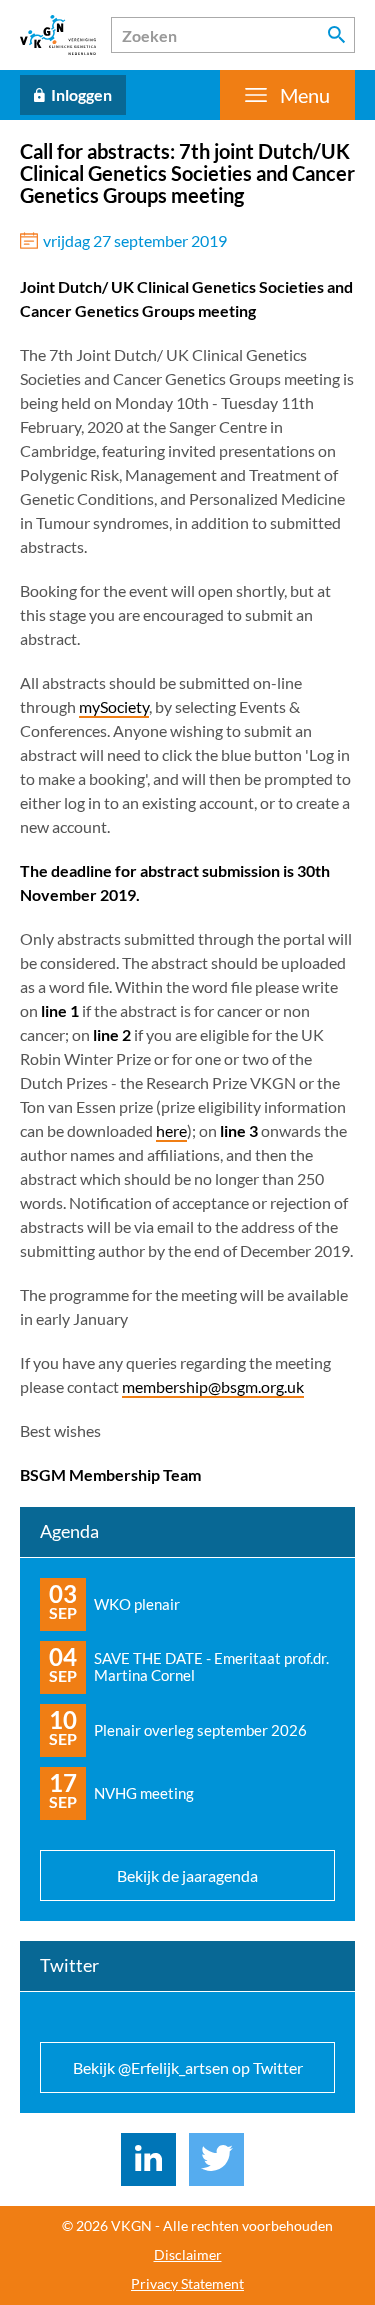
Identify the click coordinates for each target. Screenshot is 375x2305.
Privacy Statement (187, 2284)
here (171, 1130)
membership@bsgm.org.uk (213, 1386)
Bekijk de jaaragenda (187, 1875)
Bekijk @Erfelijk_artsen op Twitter (188, 2067)
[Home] (58, 35)
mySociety (114, 706)
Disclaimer (188, 2255)
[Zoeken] (337, 35)
